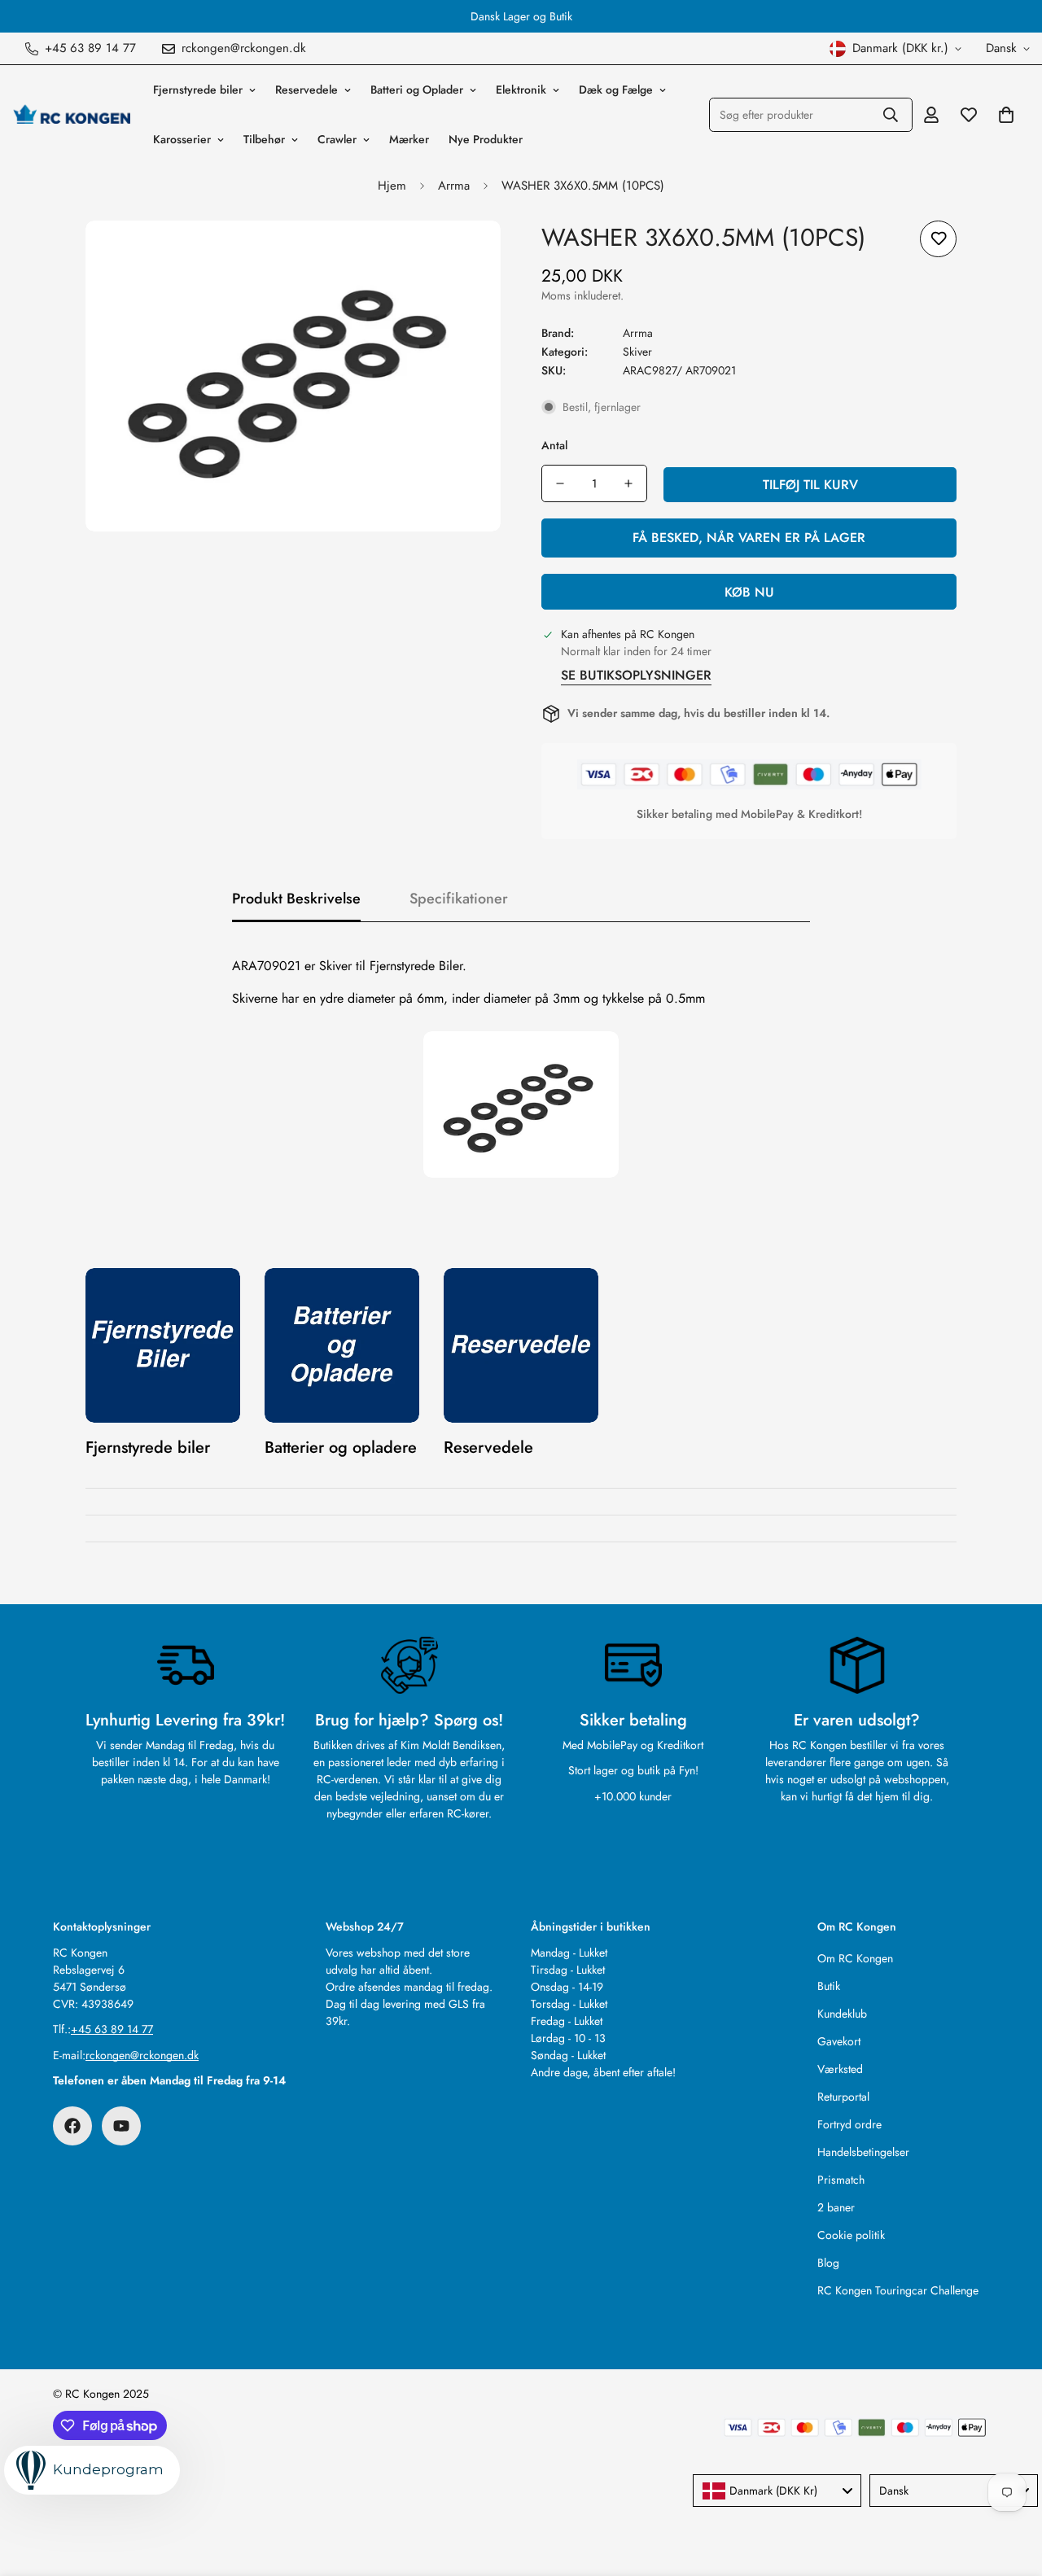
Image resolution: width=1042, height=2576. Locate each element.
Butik (829, 1986)
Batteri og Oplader (417, 90)
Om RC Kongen (855, 1958)
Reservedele (306, 90)
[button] (1006, 115)
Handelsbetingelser (863, 2152)
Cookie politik (851, 2235)
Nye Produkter (486, 139)
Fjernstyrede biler (198, 90)
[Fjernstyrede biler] (163, 1345)
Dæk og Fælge (616, 90)
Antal (554, 445)
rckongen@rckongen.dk (142, 2055)
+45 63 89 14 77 (112, 2029)
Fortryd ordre (849, 2124)
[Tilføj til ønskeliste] (938, 239)
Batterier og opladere (341, 1448)
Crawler (337, 139)
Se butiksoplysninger (636, 675)
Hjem (392, 186)
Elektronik (521, 90)
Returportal (843, 2097)
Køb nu (749, 592)
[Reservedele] (521, 1345)
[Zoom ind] (466, 255)
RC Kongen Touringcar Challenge (898, 2290)
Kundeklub (842, 2014)
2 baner (836, 2207)
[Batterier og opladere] (342, 1345)
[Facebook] (72, 2126)
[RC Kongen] (71, 115)
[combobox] (777, 2491)
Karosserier (182, 139)
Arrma (454, 186)
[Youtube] (121, 2126)
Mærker (409, 139)
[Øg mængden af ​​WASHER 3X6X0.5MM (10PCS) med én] (628, 483)
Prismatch (841, 2180)
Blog (828, 2263)
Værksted (840, 2069)
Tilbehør (264, 139)
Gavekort (839, 2041)
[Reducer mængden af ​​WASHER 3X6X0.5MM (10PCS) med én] (560, 483)
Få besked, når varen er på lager (749, 538)
